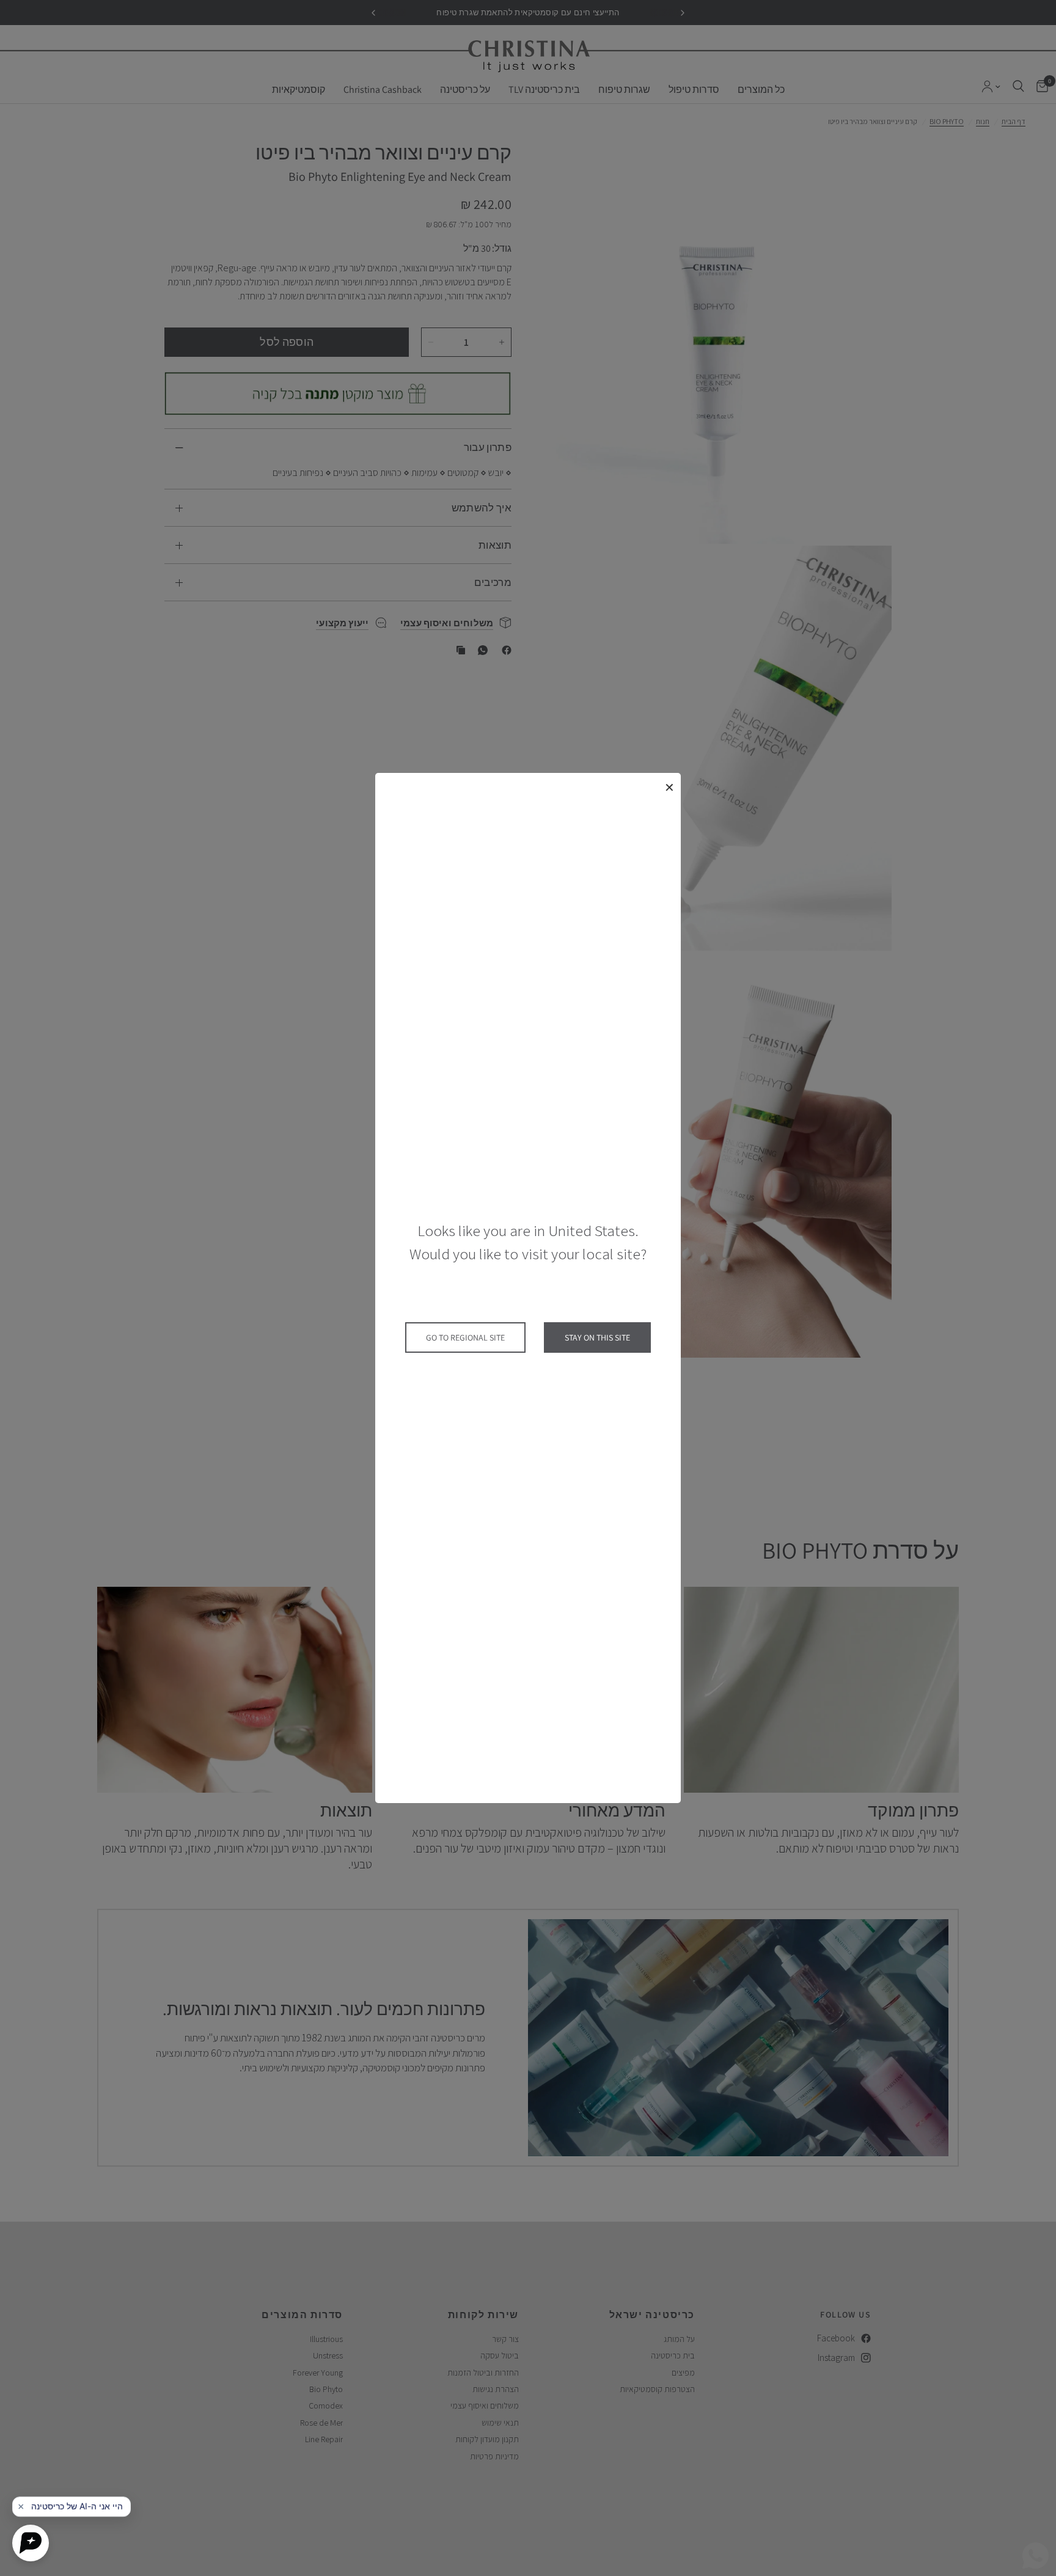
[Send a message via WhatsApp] (1036, 2556)
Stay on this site (597, 1337)
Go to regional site (465, 1337)
